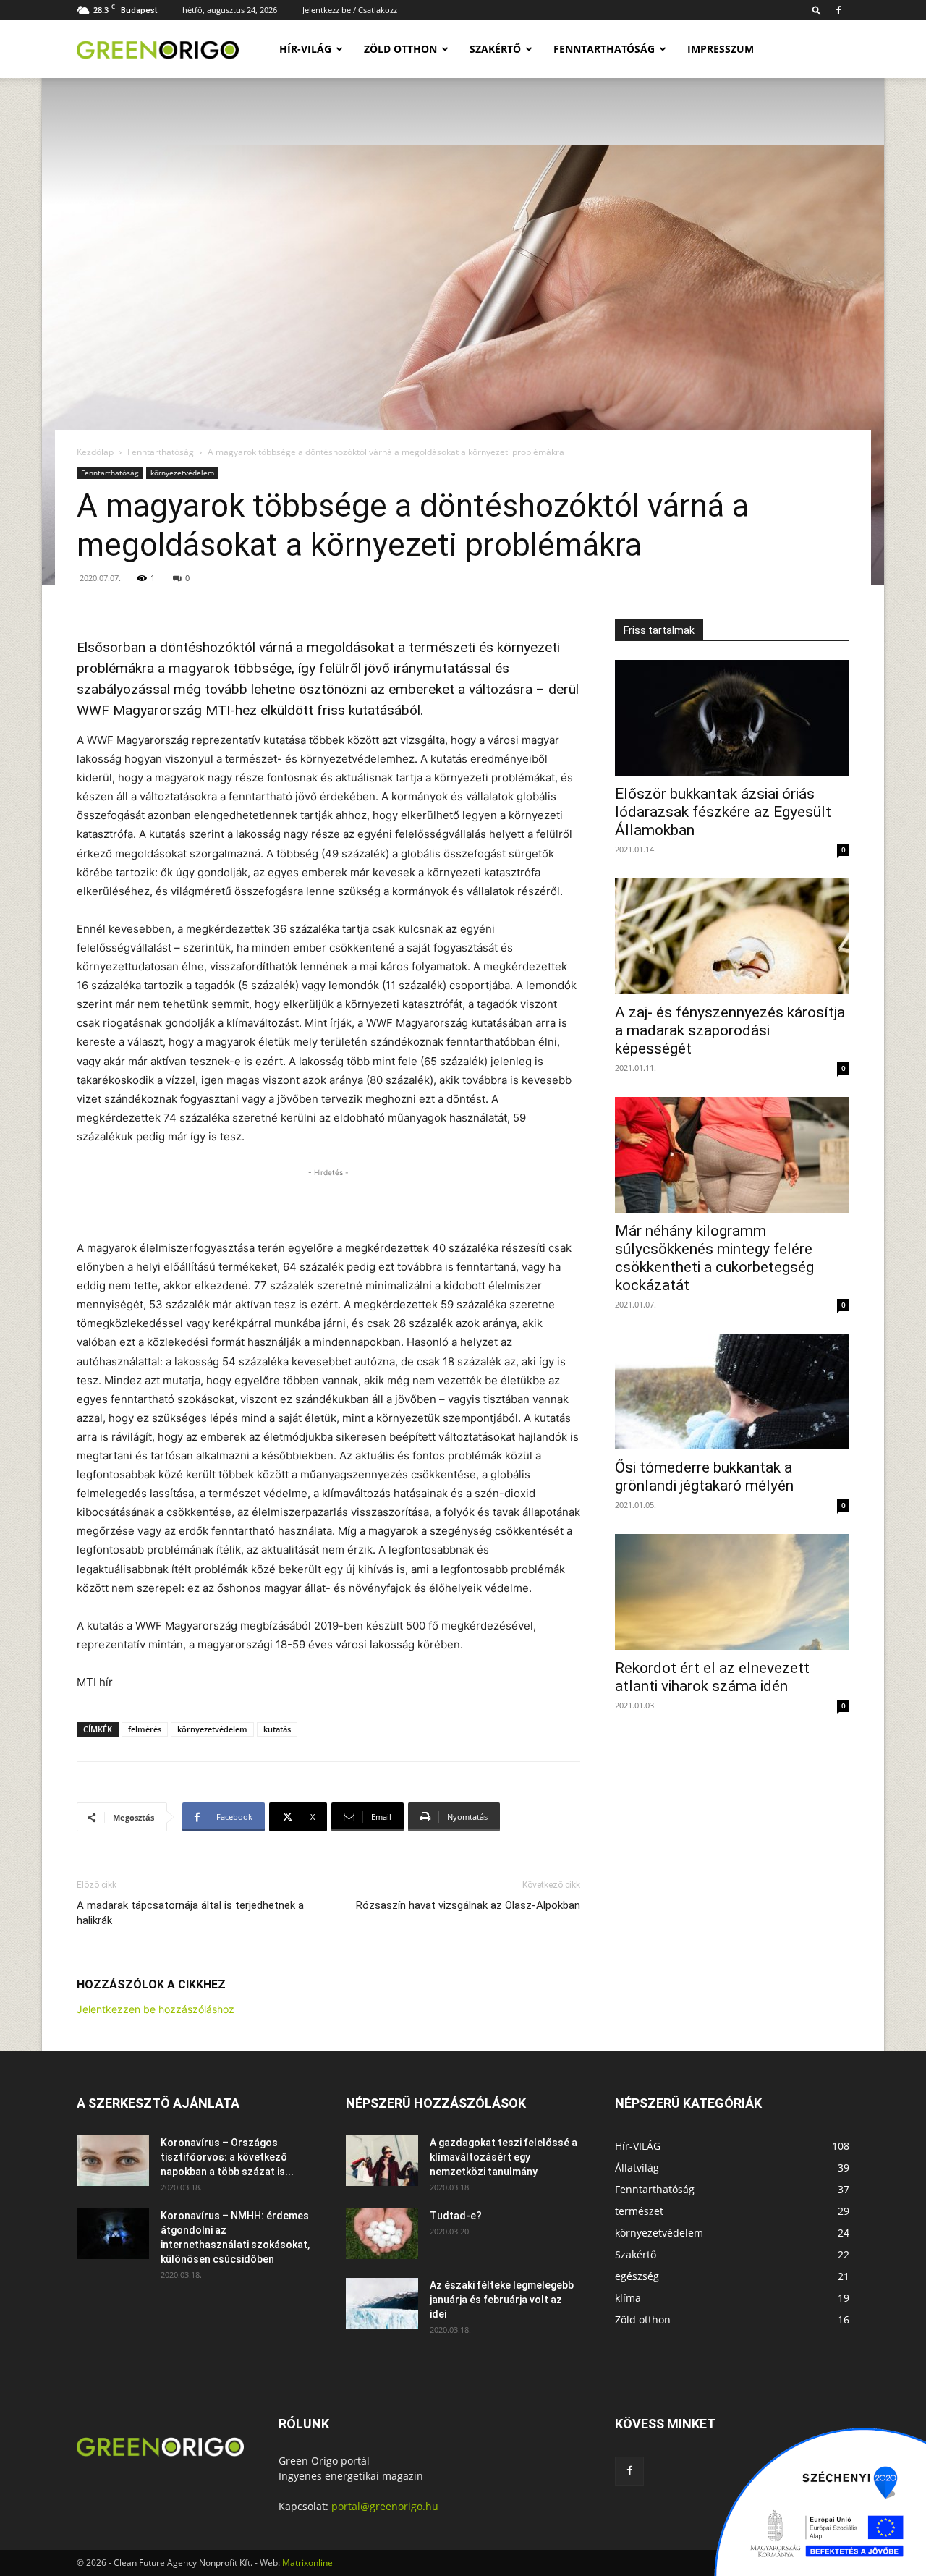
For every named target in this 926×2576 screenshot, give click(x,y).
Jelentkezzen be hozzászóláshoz (156, 2009)
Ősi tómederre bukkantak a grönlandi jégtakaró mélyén (704, 1476)
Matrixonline (307, 2563)
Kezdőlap (95, 452)
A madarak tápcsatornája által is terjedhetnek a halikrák (190, 1913)
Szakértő (495, 49)
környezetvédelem (182, 473)
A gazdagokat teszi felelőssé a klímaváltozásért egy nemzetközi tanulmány (504, 2157)
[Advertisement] (328, 1202)
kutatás (277, 1729)
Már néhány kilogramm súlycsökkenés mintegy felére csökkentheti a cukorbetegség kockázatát (714, 1258)
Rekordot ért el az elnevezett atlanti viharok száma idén (712, 1677)
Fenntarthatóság (604, 49)
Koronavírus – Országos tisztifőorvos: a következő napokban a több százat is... (227, 2157)
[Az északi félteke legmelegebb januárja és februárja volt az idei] (382, 2303)
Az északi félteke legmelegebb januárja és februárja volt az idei (502, 2300)
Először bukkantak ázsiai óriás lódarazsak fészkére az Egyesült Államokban (723, 812)
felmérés (145, 1729)
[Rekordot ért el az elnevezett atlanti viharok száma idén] (732, 1592)
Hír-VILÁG (305, 49)
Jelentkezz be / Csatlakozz (350, 10)
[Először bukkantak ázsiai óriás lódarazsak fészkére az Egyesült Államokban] (732, 718)
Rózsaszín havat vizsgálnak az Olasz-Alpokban (468, 1905)
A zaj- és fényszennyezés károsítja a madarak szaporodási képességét (730, 1030)
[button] (817, 10)
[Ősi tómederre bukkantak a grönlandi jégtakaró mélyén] (732, 1391)
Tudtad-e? (456, 2216)
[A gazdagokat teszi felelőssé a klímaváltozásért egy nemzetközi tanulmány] (382, 2161)
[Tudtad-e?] (382, 2234)
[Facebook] (838, 10)
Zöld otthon (400, 49)
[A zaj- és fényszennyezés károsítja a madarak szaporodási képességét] (732, 936)
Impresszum (721, 49)
